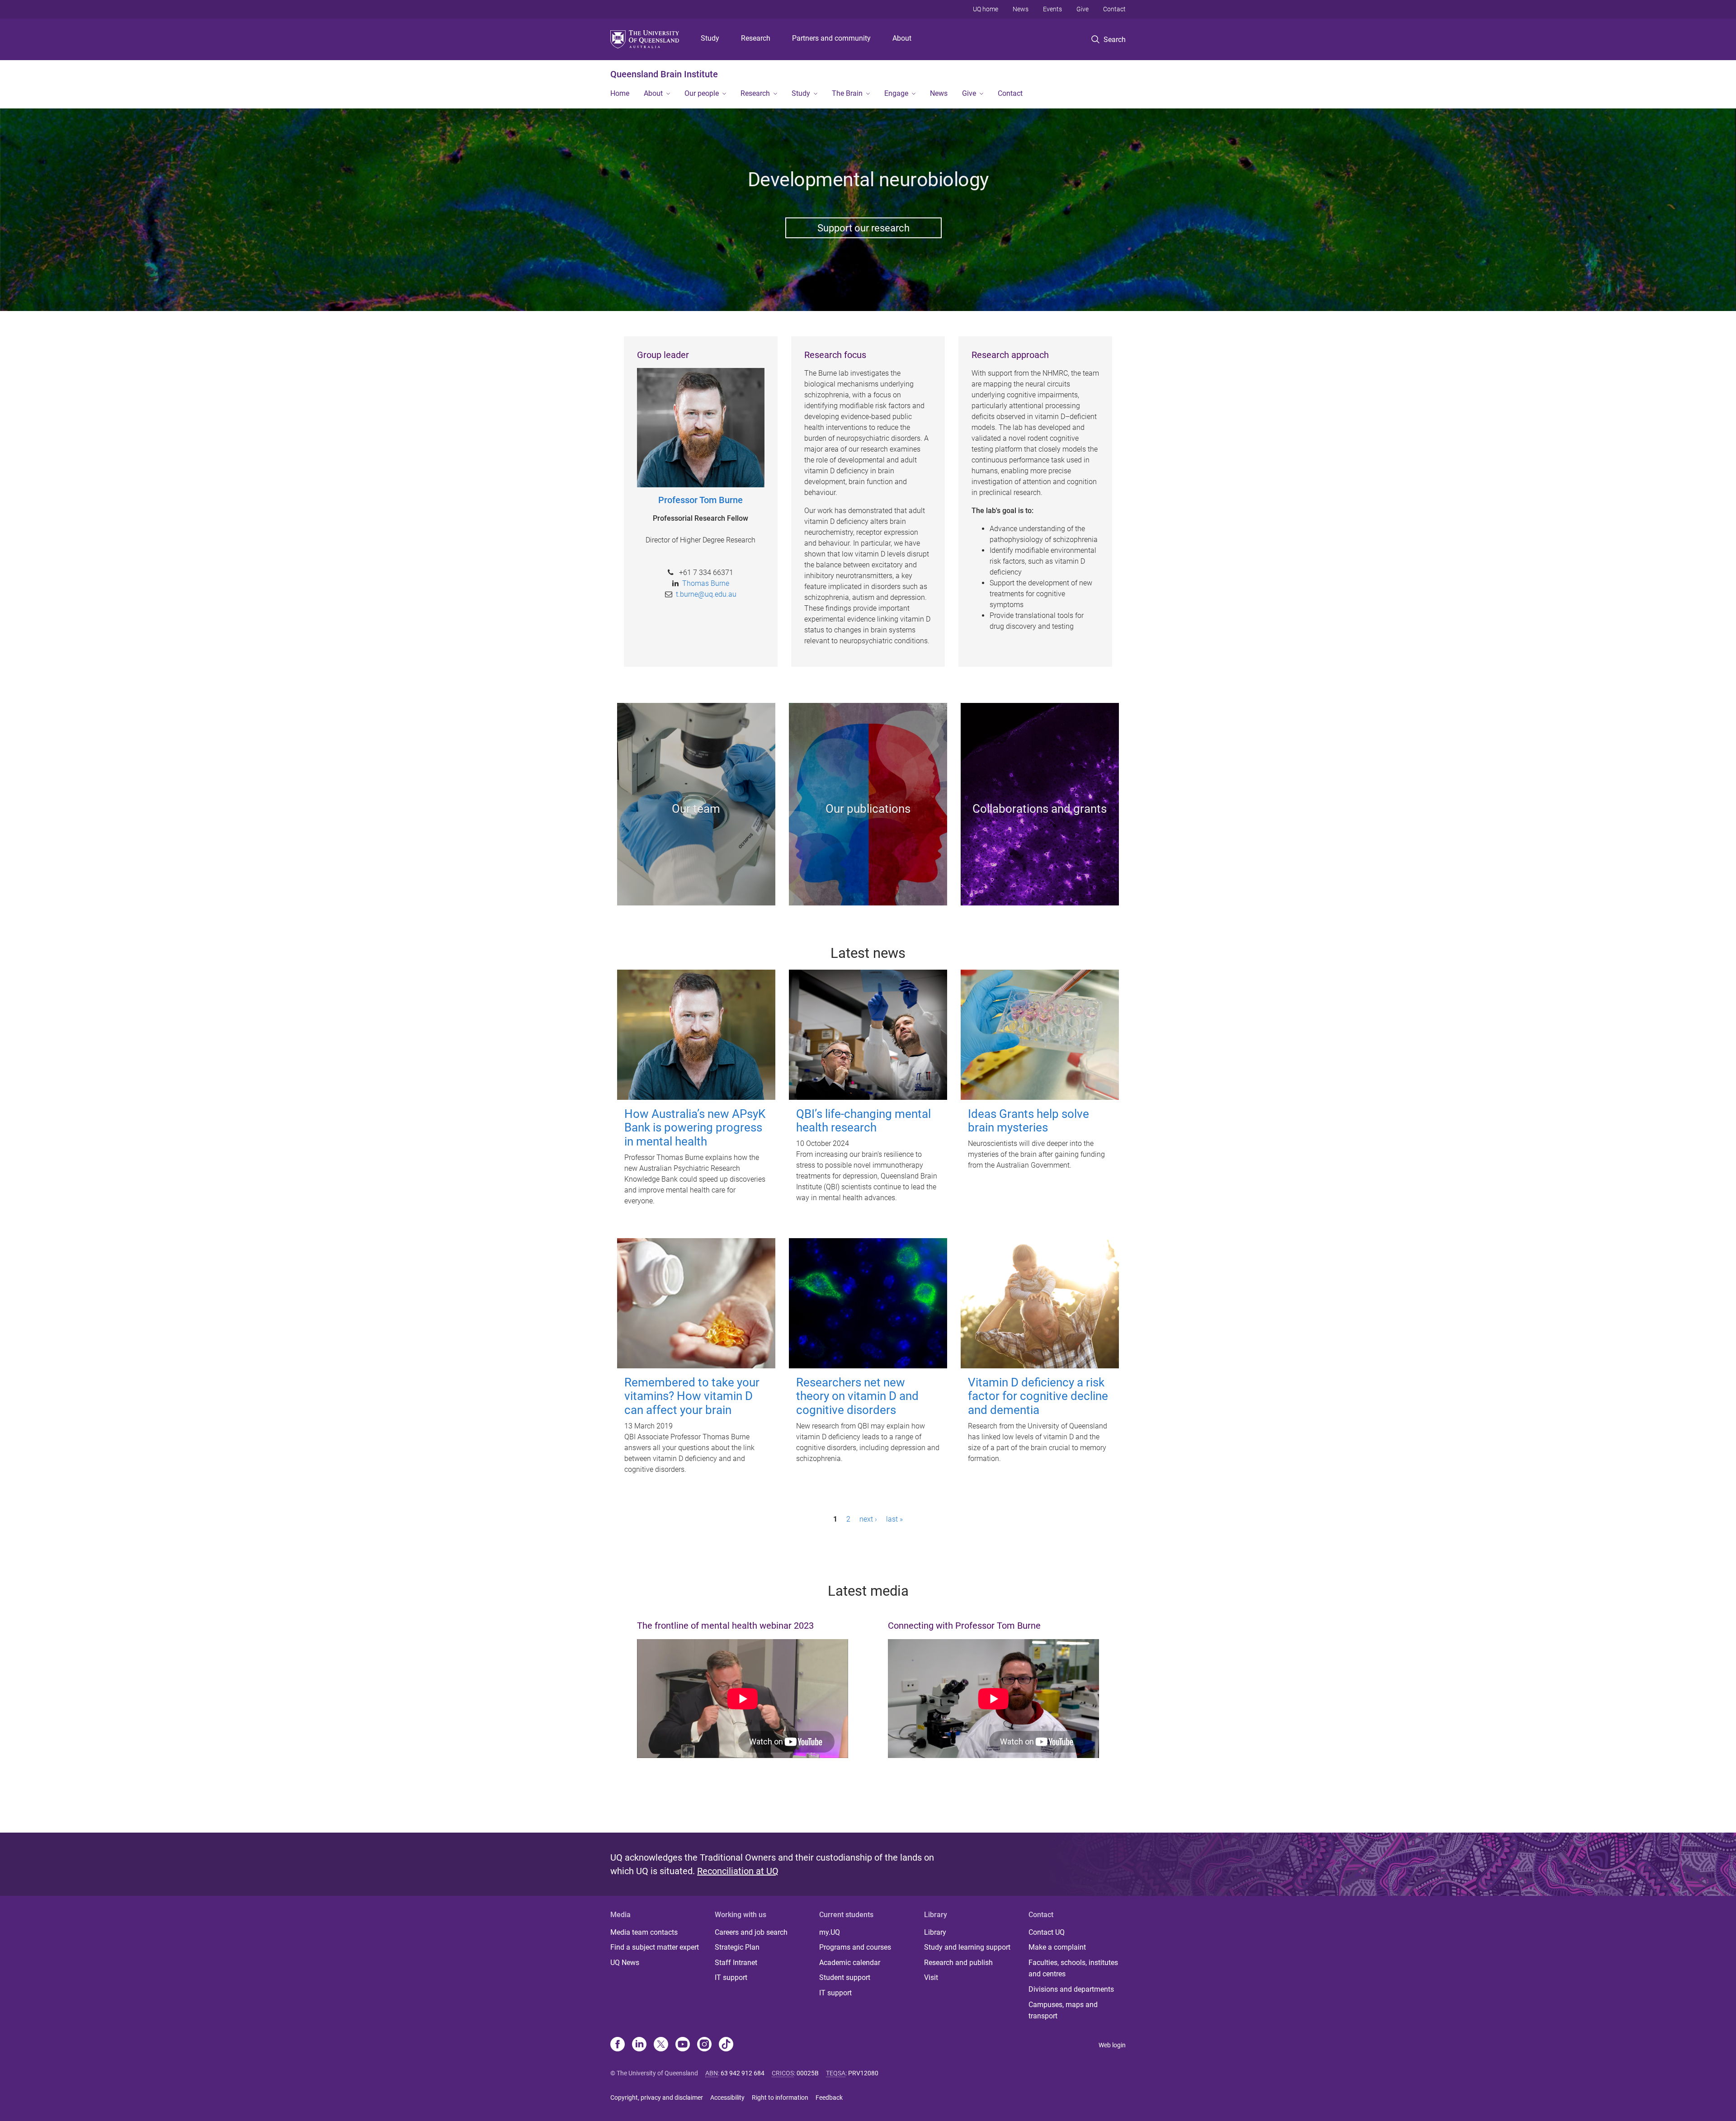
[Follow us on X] (661, 2045)
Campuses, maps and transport (1063, 2010)
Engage (896, 93)
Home (620, 93)
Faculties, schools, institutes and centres (1073, 1968)
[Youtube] (683, 2045)
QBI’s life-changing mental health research (863, 1121)
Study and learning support (967, 1947)
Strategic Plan (737, 1947)
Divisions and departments (1071, 1989)
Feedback (829, 2097)
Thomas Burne (706, 583)
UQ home (986, 9)
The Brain (847, 93)
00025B (808, 2073)
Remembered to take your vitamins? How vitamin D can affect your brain (692, 1396)
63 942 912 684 (743, 2073)
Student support (845, 1977)
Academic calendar (850, 1963)
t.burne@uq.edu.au (706, 594)
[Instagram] (704, 2045)
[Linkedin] (639, 2045)
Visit (931, 1977)
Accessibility (727, 2097)
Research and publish (958, 1963)
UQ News (625, 1963)
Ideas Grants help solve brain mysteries (1028, 1121)
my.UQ (830, 1932)
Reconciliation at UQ (738, 1871)
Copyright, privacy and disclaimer (657, 2097)
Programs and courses (855, 1947)
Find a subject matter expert (655, 1947)
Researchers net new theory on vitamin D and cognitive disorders (857, 1396)
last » (894, 1519)
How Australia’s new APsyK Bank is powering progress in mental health (695, 1128)
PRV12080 (863, 2073)
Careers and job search (751, 1932)
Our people (702, 93)
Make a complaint (1057, 1947)
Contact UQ (1047, 1932)
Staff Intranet (736, 1963)
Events (1052, 9)
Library (935, 1932)
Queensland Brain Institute (664, 74)
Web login (1112, 2045)
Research (756, 38)
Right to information (780, 2097)
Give (1083, 9)
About (902, 38)
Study (710, 38)
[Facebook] (618, 2045)
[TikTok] (726, 2045)
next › (868, 1519)
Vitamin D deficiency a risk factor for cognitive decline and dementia (1038, 1396)
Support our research (863, 228)
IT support (731, 1977)
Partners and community (831, 38)
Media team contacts (644, 1932)
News (1021, 9)
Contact (1114, 9)
